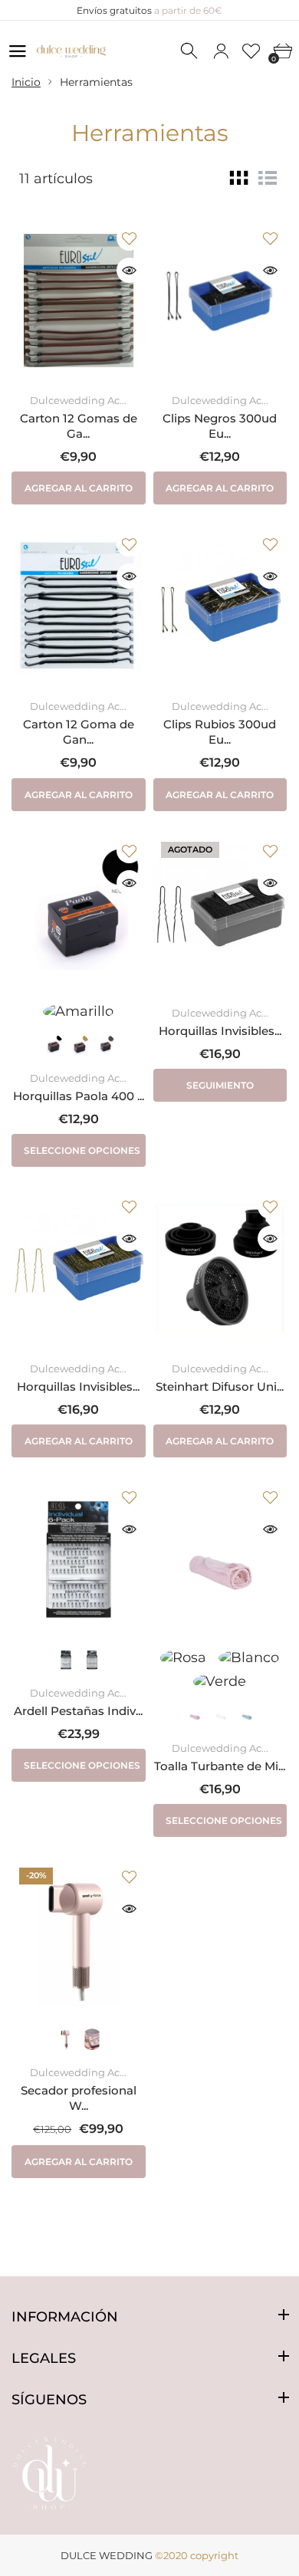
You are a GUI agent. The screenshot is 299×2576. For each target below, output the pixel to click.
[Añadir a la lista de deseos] (129, 238)
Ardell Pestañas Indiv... (78, 1711)
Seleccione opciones (82, 1150)
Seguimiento (220, 1085)
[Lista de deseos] (251, 51)
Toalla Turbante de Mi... (220, 1766)
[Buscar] (190, 51)
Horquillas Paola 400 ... (79, 1096)
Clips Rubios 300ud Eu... (220, 732)
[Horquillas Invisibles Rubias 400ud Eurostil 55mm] (79, 1269)
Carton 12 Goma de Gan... (79, 732)
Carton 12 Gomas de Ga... (79, 426)
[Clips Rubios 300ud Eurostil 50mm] (220, 606)
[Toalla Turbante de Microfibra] (220, 1559)
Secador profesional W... (79, 2098)
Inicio (26, 82)
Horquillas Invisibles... (220, 1031)
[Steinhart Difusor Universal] (220, 1269)
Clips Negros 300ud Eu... (220, 426)
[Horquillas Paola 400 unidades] (79, 913)
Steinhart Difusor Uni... (220, 1387)
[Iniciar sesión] (221, 51)
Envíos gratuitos (149, 10)
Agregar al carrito (79, 488)
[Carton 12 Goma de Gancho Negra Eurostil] (79, 606)
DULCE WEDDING (107, 2555)
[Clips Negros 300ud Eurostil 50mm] (220, 301)
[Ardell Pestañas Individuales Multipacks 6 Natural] (79, 1559)
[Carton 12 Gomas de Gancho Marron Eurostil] (79, 301)
